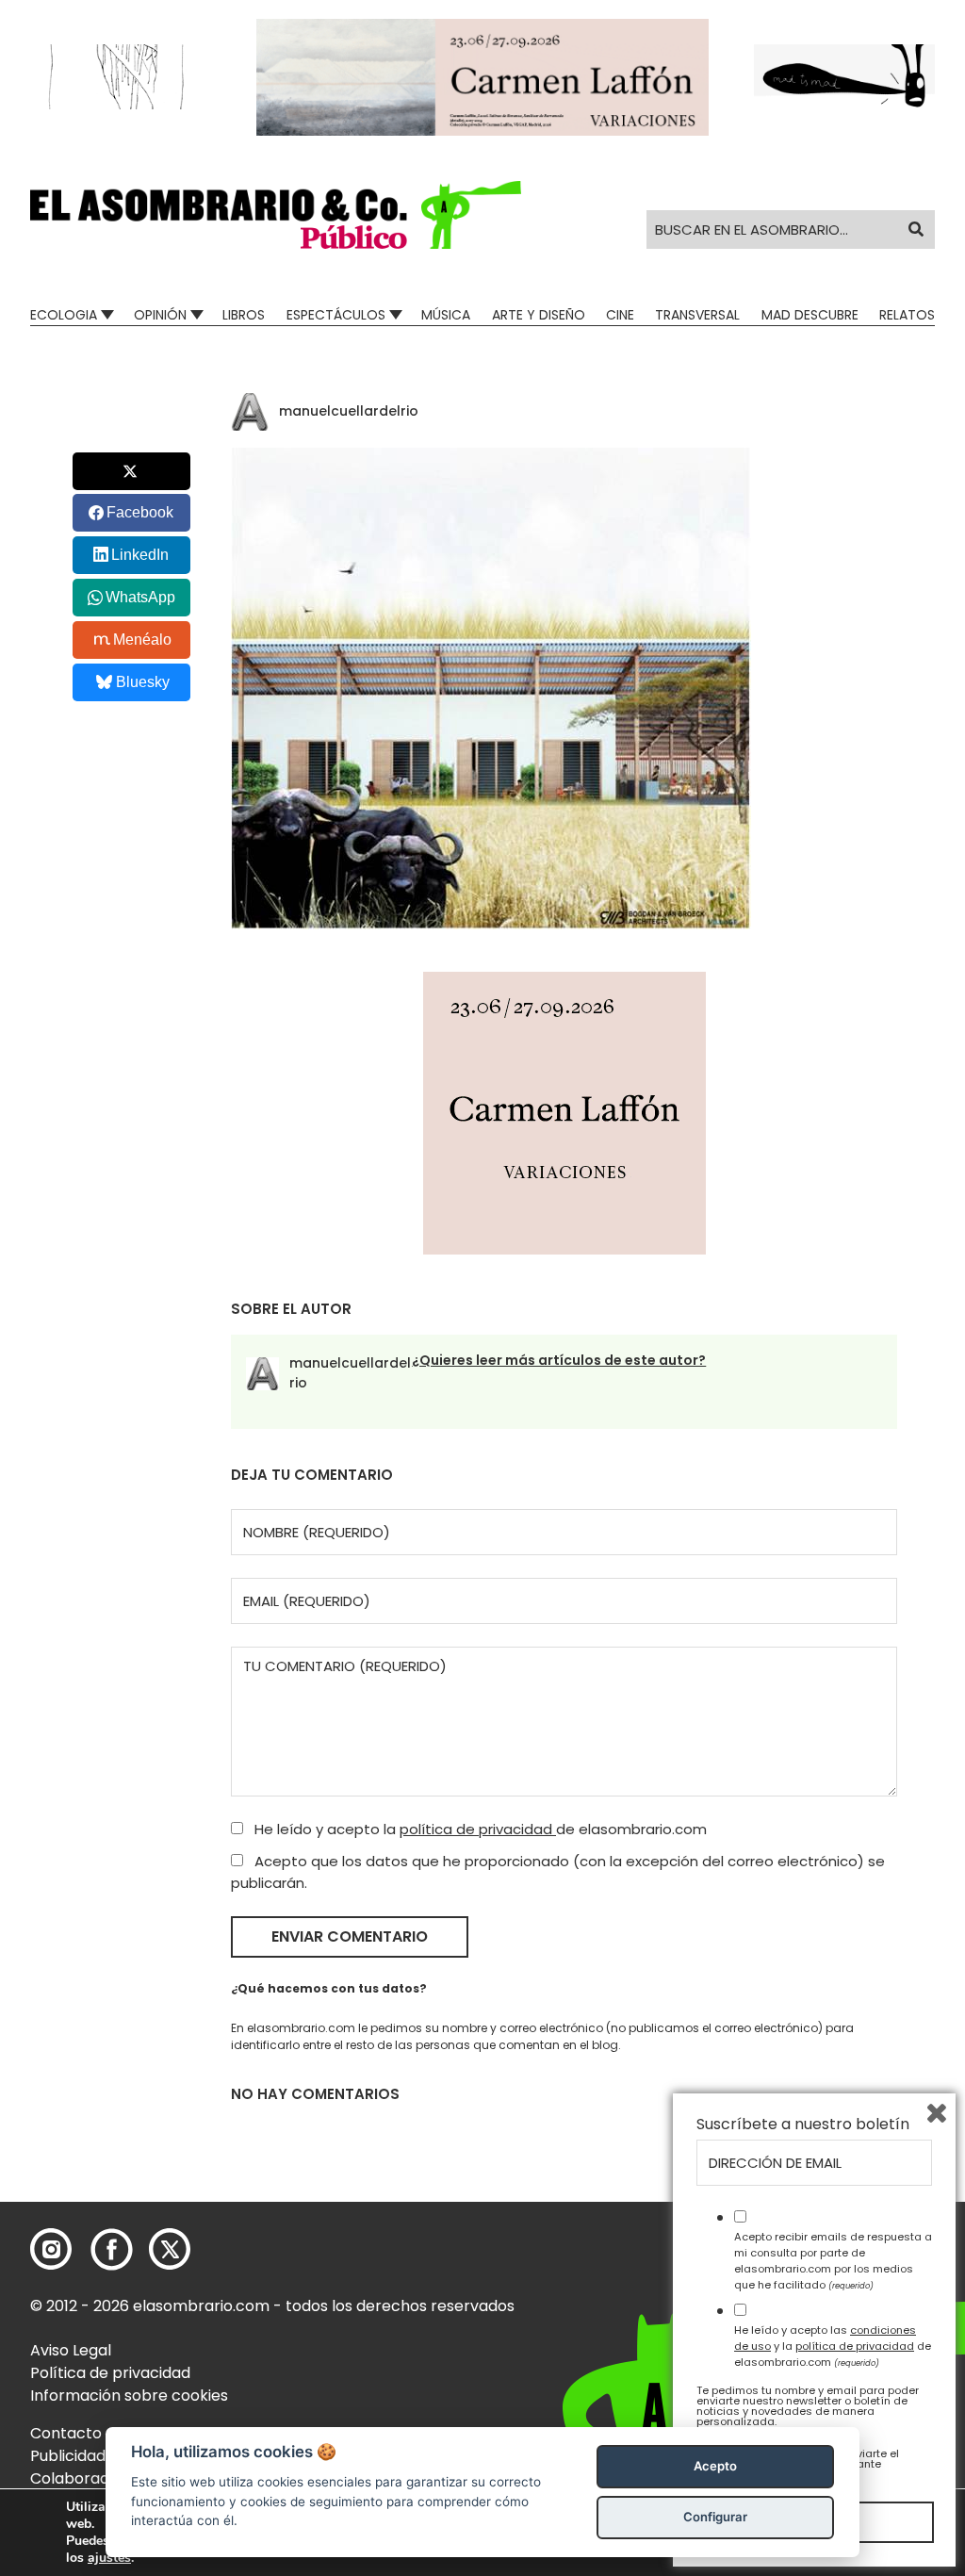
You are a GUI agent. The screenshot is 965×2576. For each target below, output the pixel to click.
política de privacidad (478, 1829)
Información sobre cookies (129, 2396)
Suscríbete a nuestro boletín (803, 2125)
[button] (276, 215)
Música (446, 315)
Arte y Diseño (539, 315)
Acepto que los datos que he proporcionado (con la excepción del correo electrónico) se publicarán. (558, 1872)
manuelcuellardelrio (349, 411)
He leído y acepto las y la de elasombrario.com (833, 2346)
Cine (620, 315)
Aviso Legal (71, 2350)
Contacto (66, 2433)
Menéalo (142, 640)
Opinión (160, 315)
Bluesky (143, 682)
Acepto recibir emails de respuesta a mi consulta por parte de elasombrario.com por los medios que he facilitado (833, 2260)
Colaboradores (86, 2478)
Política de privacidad (110, 2373)
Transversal (697, 315)
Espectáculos (336, 315)
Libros (244, 315)
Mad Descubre (810, 315)
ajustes (109, 2558)
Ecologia (64, 315)
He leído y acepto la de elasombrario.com (479, 1829)
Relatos (907, 315)
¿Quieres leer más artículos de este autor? (559, 1360)
